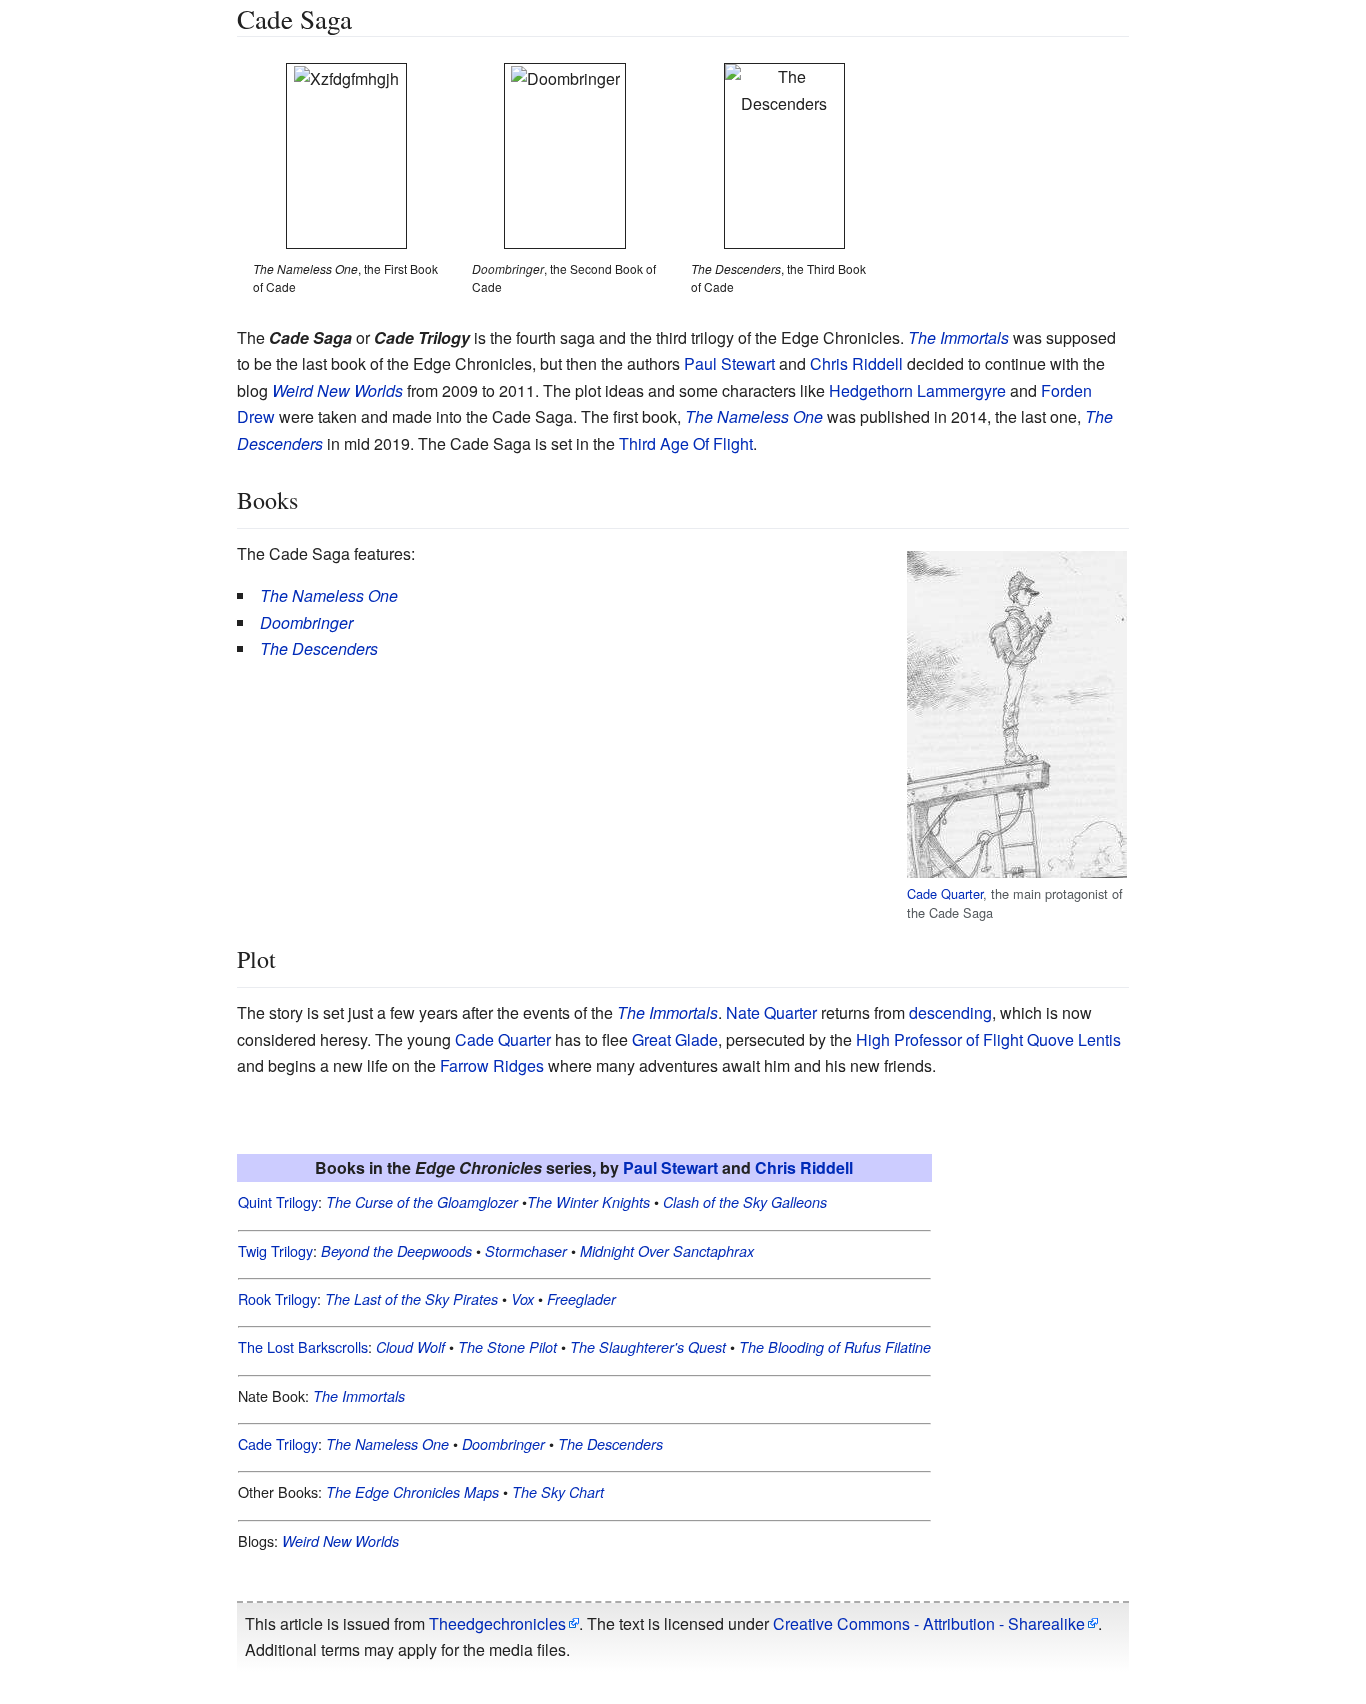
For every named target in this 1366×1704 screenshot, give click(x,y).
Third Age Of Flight (686, 443)
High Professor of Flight (939, 1039)
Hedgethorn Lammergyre (917, 390)
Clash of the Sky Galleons (745, 1202)
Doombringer (306, 622)
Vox (522, 1299)
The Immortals (958, 337)
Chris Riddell (856, 363)
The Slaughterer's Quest (648, 1347)
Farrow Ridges (492, 1065)
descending (950, 1012)
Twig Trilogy (275, 1250)
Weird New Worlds (337, 390)
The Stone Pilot (507, 1347)
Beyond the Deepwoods (396, 1251)
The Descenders (610, 1444)
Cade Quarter (945, 893)
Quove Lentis (1074, 1039)
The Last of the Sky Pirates (411, 1299)
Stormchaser (526, 1251)
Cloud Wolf (410, 1347)
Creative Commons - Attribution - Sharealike (929, 1623)
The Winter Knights (588, 1202)
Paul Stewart (729, 363)
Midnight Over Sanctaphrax (667, 1251)
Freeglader (581, 1299)
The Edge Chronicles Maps (412, 1492)
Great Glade (675, 1039)
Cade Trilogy (278, 1443)
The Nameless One (754, 416)
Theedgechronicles (497, 1623)
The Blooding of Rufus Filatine (835, 1347)
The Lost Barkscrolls (303, 1346)
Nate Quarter (771, 1012)
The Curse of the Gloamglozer (422, 1202)
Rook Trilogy (277, 1298)
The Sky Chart (558, 1492)
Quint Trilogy (278, 1201)
